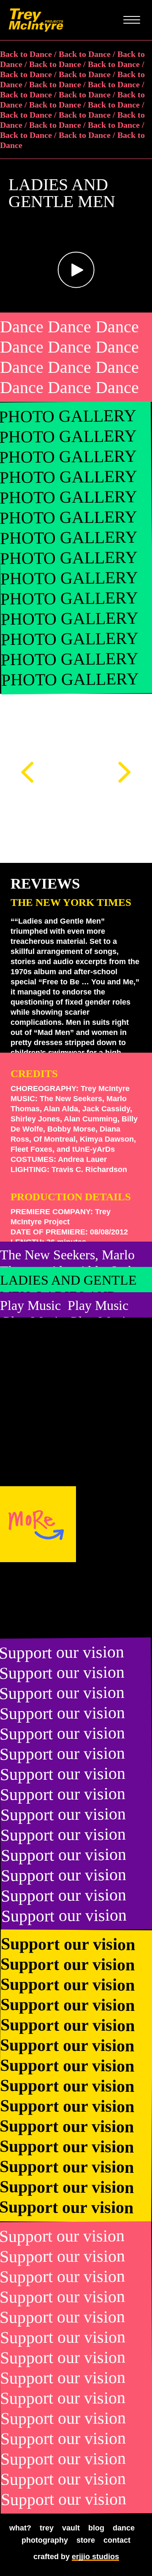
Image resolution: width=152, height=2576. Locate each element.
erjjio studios (95, 2557)
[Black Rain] (114, 1600)
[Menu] (132, 20)
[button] (76, 270)
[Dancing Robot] (114, 1524)
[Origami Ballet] (38, 1600)
